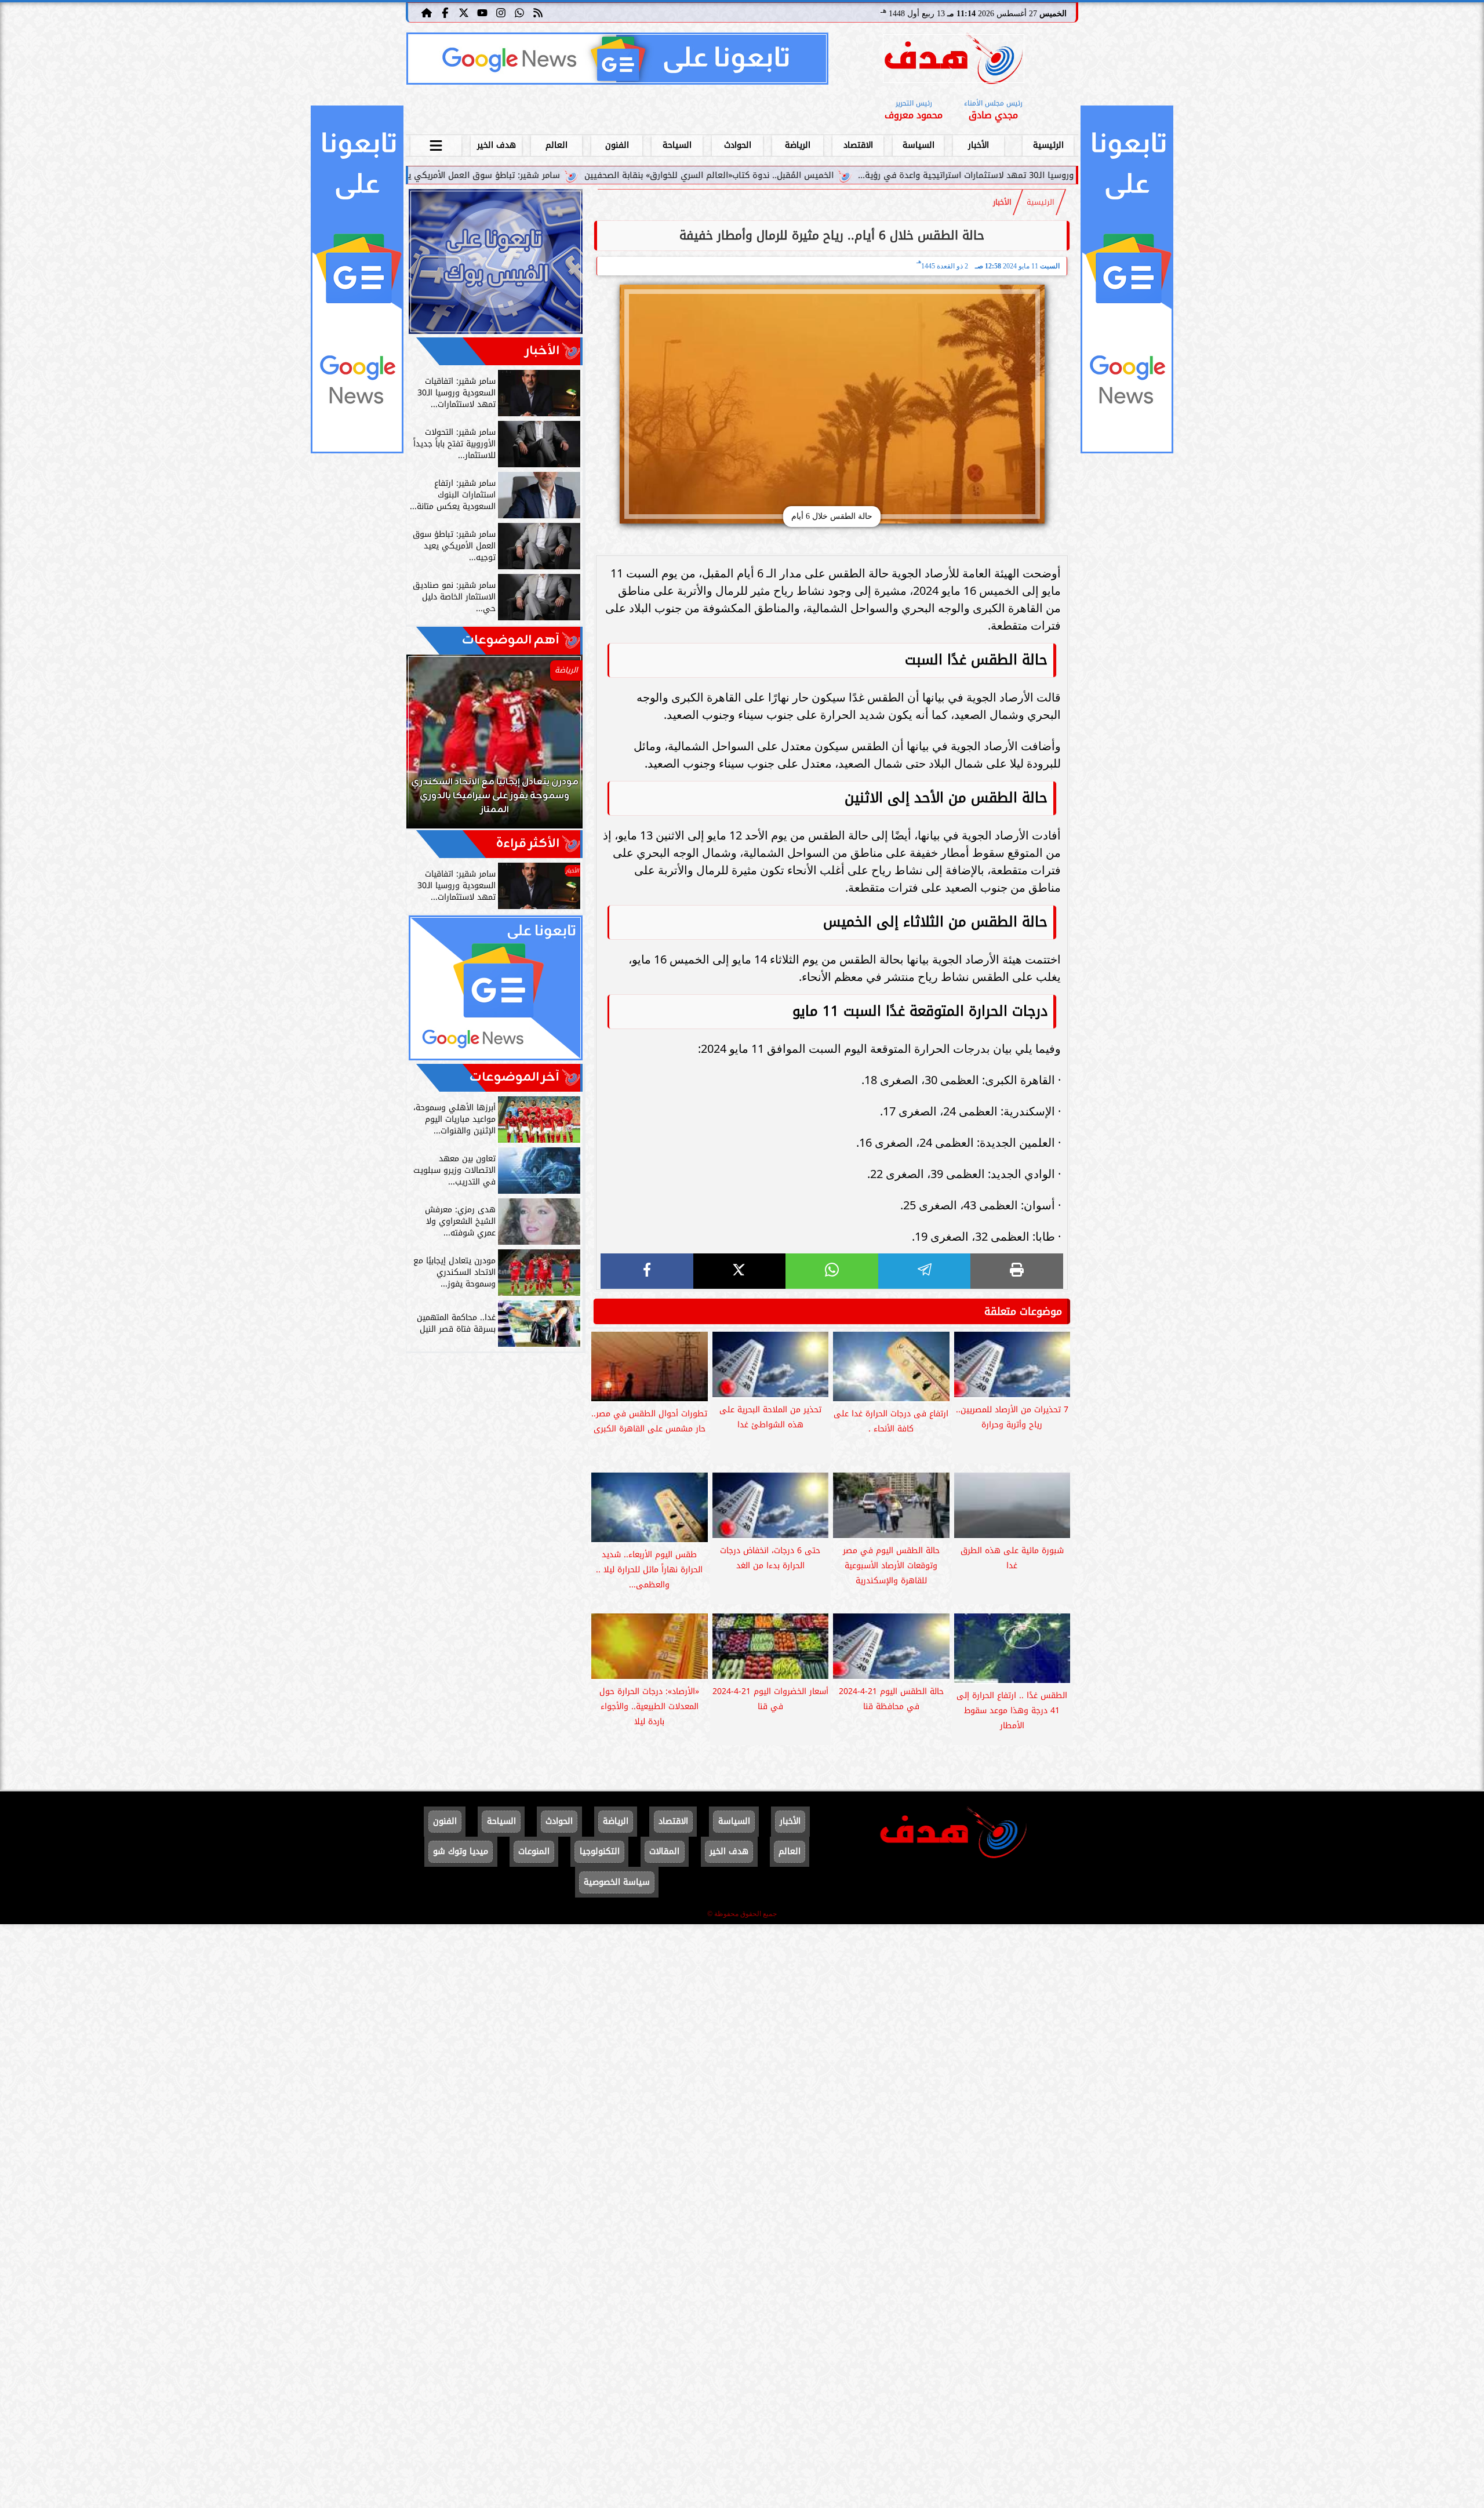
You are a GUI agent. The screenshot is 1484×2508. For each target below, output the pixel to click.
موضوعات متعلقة (1023, 1311)
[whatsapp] (832, 1271)
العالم (556, 145)
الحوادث (738, 145)
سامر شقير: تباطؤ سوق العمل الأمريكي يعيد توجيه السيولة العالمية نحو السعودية (592, 175)
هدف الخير (497, 145)
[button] (431, 747)
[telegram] (925, 1271)
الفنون (617, 145)
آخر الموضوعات (514, 1077)
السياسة (919, 145)
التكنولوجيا (600, 1851)
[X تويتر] (464, 12)
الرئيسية (1048, 145)
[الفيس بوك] (445, 12)
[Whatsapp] (519, 12)
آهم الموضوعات (511, 640)
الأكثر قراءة (528, 844)
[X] (740, 1271)
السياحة (677, 145)
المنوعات (534, 1851)
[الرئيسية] (427, 12)
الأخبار (979, 145)
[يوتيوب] (482, 12)
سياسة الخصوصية (617, 1882)
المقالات (664, 1851)
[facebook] (647, 1271)
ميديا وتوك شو (461, 1851)
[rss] (538, 12)
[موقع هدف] (954, 61)
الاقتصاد (858, 145)
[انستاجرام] (501, 12)
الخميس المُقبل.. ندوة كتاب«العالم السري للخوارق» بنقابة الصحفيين (894, 175)
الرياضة (798, 145)
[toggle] (436, 144)
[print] (1017, 1271)
